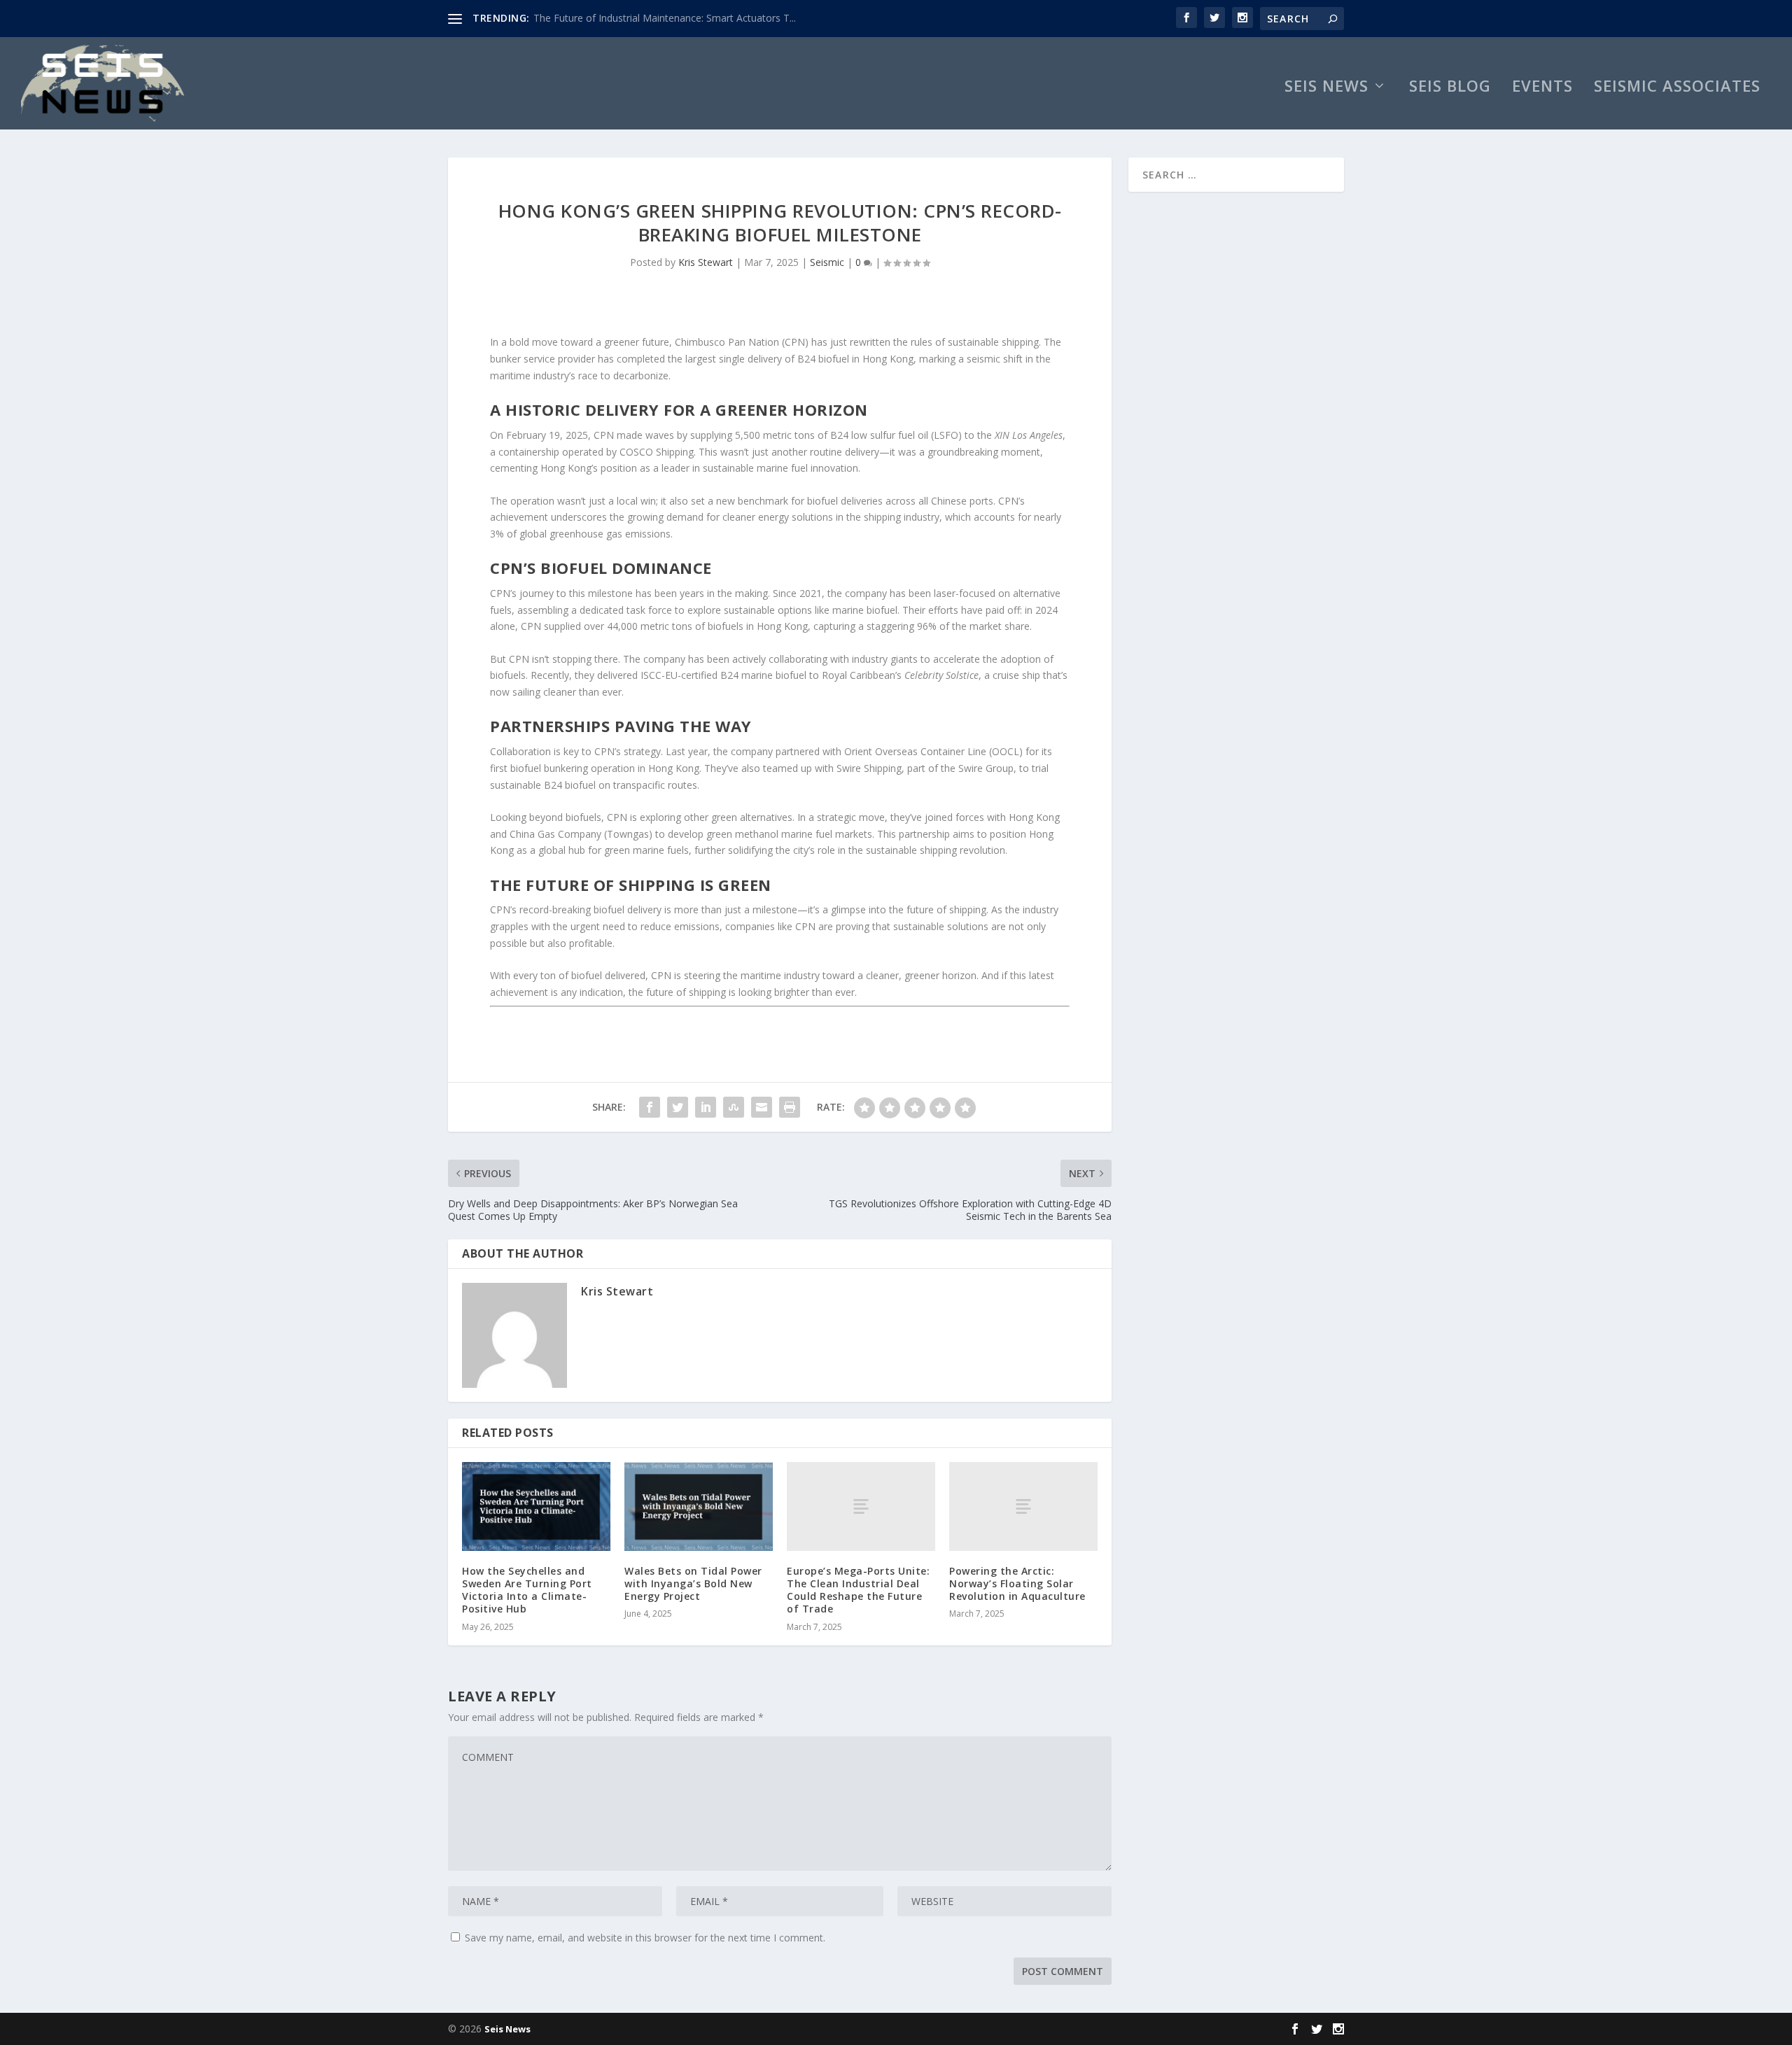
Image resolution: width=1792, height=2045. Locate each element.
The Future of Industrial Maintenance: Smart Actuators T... (665, 18)
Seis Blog (1450, 88)
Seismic (827, 262)
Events (1542, 88)
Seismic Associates (1677, 88)
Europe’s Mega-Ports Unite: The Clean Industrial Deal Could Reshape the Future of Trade (858, 1590)
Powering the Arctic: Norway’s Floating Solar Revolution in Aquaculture (1017, 1583)
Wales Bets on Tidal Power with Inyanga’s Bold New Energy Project (693, 1583)
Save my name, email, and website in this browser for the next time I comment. (645, 1938)
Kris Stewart (706, 262)
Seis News (1326, 88)
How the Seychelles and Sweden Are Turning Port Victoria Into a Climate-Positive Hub (527, 1590)
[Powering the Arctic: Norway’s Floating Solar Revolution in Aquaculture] (1023, 1506)
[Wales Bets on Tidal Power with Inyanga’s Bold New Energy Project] (699, 1506)
